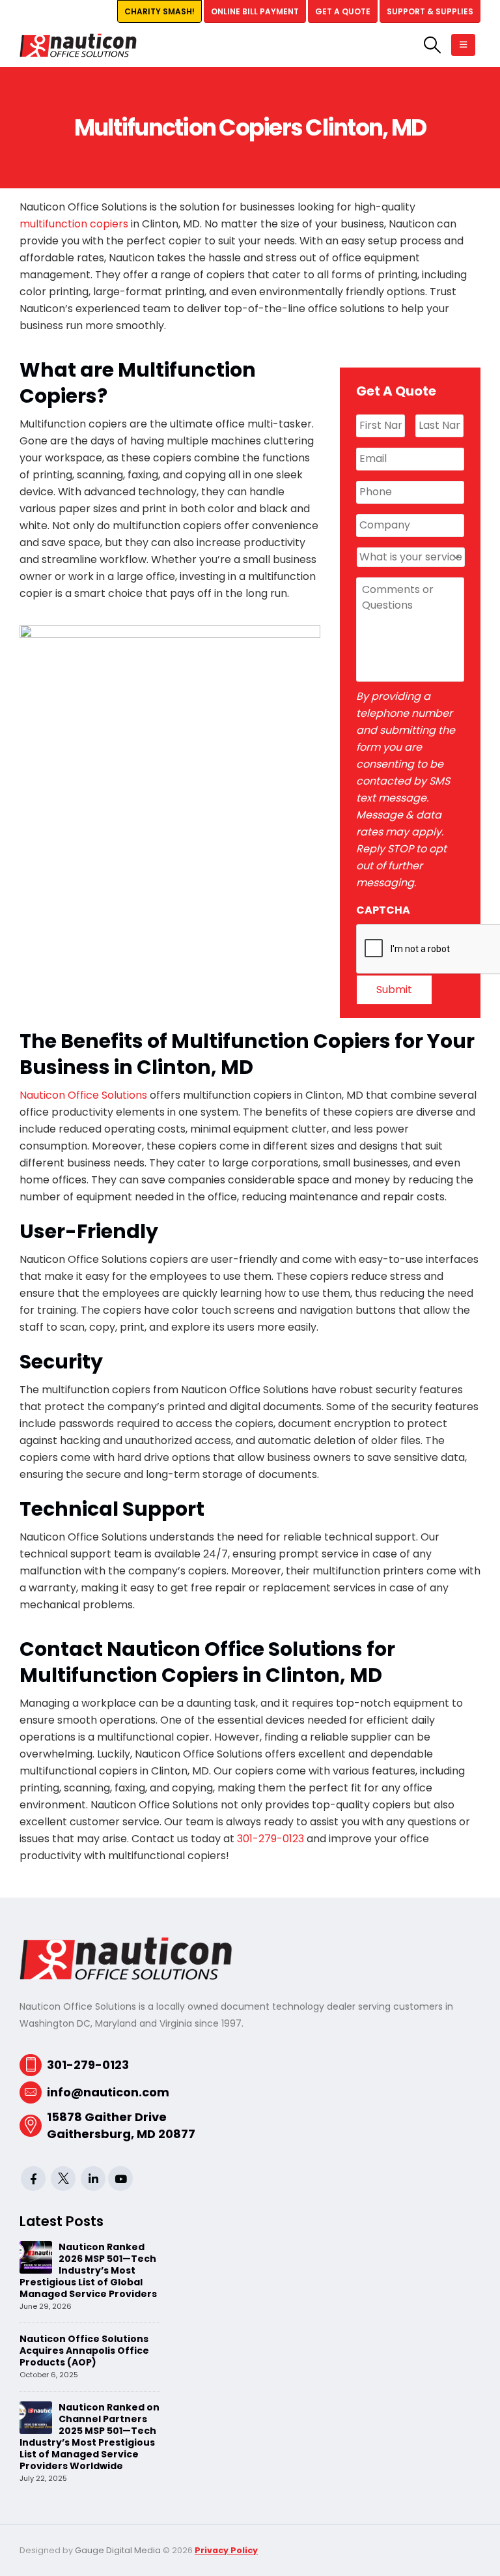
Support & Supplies (430, 11)
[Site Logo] (78, 45)
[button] (433, 45)
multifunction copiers (74, 224)
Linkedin (93, 2178)
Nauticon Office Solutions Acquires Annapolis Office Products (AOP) (84, 2351)
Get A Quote (343, 11)
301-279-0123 (271, 1839)
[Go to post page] (36, 2257)
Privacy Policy (226, 2550)
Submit (394, 990)
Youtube (120, 2178)
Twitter (63, 2178)
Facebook (33, 2178)
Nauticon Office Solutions (83, 1095)
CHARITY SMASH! (160, 11)
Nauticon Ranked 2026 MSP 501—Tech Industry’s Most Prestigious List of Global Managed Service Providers (88, 2270)
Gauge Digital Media (118, 2550)
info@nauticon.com (108, 2092)
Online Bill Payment (255, 11)
